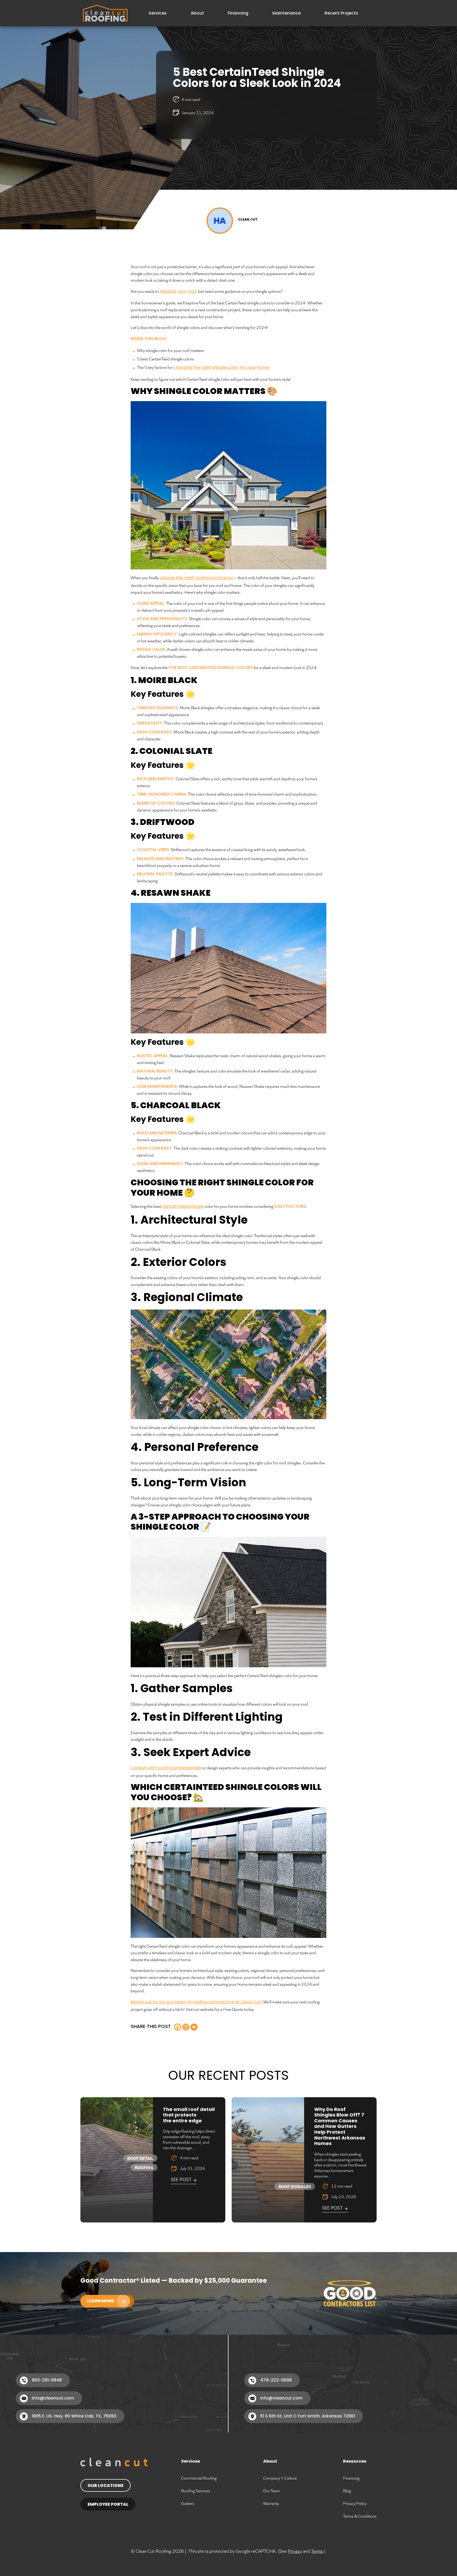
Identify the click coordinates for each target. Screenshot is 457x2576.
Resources (355, 2462)
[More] (194, 2027)
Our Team (272, 2491)
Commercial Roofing (199, 2478)
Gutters (188, 2503)
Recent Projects (341, 13)
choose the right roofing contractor (197, 578)
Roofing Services (196, 2491)
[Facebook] (178, 2027)
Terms (317, 2551)
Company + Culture (280, 2478)
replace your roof (178, 292)
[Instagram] (186, 2027)
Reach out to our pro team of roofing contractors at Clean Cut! (196, 2002)
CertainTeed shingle (183, 1207)
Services (158, 13)
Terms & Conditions (360, 2516)
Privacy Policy (355, 2503)
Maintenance (287, 13)
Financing (238, 13)
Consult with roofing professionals (166, 1768)
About (197, 13)
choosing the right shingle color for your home (221, 368)
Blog (347, 2491)
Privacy (295, 2551)
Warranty (271, 2503)
